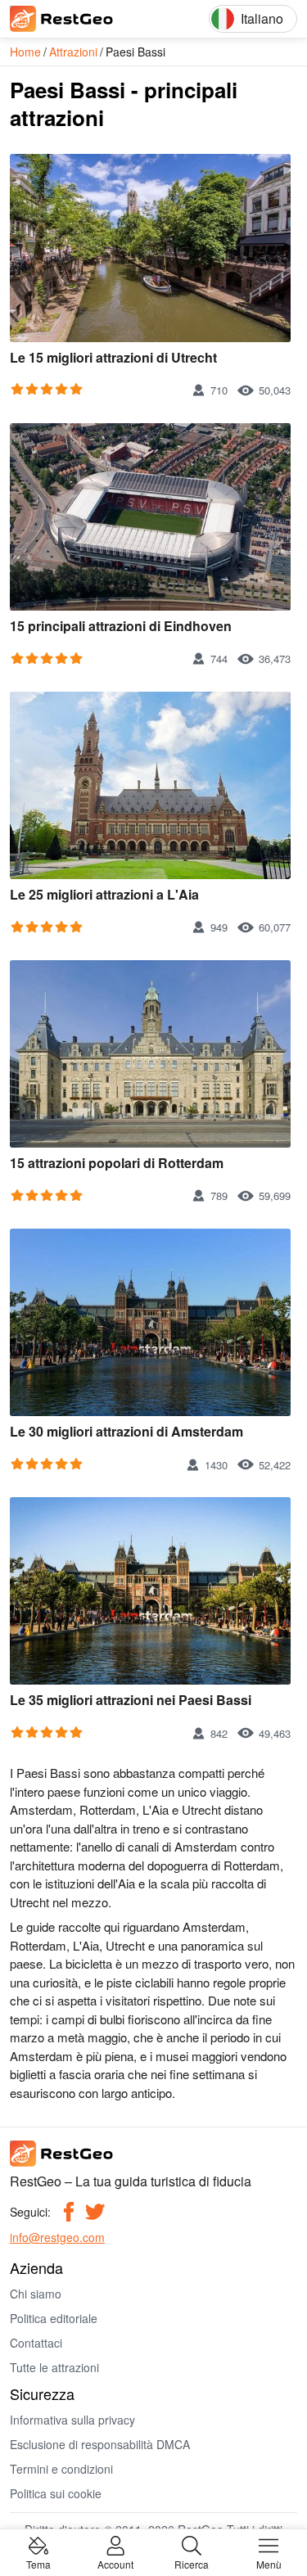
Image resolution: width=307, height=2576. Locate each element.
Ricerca (192, 2563)
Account (115, 2563)
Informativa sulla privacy (72, 2420)
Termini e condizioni (61, 2469)
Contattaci (36, 2343)
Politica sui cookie (56, 2493)
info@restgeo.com (57, 2237)
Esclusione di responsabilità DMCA (100, 2444)
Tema (38, 2563)
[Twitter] (95, 2212)
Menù (269, 2563)
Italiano (262, 18)
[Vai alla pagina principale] (84, 19)
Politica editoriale (54, 2318)
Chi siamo (36, 2294)
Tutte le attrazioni (54, 2367)
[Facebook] (69, 2212)
